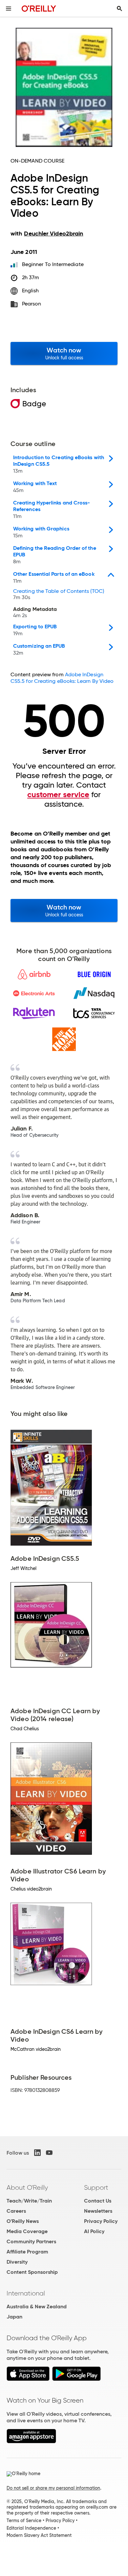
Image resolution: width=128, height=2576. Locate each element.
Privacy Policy (101, 2221)
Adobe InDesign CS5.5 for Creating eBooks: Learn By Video (62, 678)
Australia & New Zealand (37, 2307)
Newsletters (98, 2211)
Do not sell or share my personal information (53, 2488)
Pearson (32, 304)
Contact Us (98, 2201)
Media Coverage (27, 2231)
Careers (16, 2211)
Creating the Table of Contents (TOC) (59, 594)
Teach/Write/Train (29, 2201)
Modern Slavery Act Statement (39, 2535)
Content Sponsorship (32, 2272)
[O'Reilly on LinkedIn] (37, 2153)
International (26, 2293)
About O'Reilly (27, 2187)
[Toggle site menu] (9, 9)
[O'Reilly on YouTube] (49, 2153)
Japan (14, 2317)
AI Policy (94, 2231)
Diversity (17, 2262)
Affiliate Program (27, 2252)
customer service (58, 795)
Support (96, 2187)
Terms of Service (24, 2520)
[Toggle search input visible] (119, 9)
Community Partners (31, 2241)
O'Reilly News (23, 2221)
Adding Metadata (35, 613)
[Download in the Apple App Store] (28, 2379)
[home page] (39, 8)
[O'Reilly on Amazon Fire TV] (31, 2442)
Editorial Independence (31, 2528)
